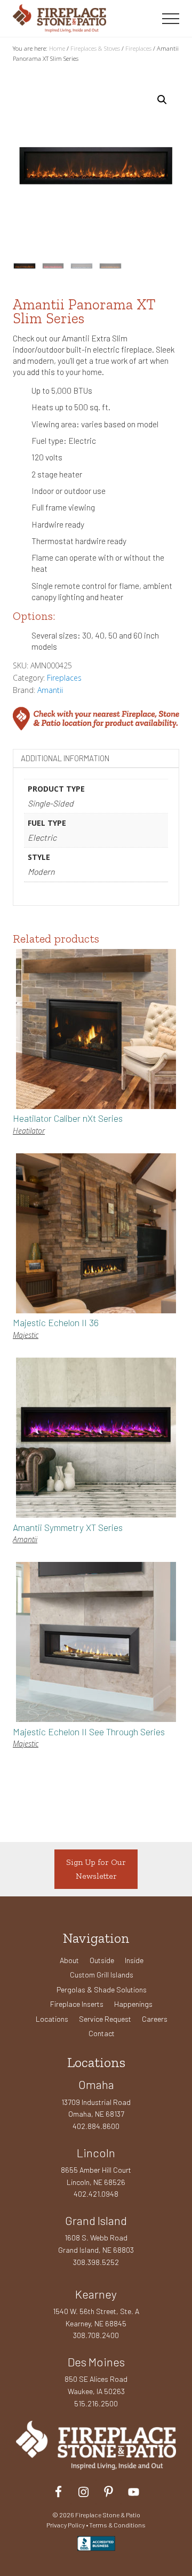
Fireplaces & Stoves (95, 48)
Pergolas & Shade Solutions (102, 1989)
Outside (102, 1960)
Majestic (26, 1335)
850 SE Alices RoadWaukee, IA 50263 (96, 2385)
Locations (52, 2019)
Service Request (105, 2019)
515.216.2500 (96, 2403)
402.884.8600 (96, 2126)
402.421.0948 (96, 2194)
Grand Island (96, 2220)
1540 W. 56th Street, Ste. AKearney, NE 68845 (96, 2317)
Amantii (50, 690)
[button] (171, 19)
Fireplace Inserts (77, 2004)
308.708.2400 (96, 2335)
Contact (102, 2033)
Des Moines (96, 2362)
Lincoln (96, 2152)
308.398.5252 (96, 2262)
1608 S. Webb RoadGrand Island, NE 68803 (96, 2244)
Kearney (96, 2294)
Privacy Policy (66, 2525)
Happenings (133, 2004)
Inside (134, 1960)
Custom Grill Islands (102, 1975)
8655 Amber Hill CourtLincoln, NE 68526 (96, 2176)
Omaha (96, 2084)
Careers (155, 2019)
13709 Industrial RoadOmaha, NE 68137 (96, 2108)
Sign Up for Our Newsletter (96, 1869)
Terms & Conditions (117, 2525)
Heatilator (29, 1131)
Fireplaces (138, 48)
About (69, 1960)
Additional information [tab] (65, 758)
